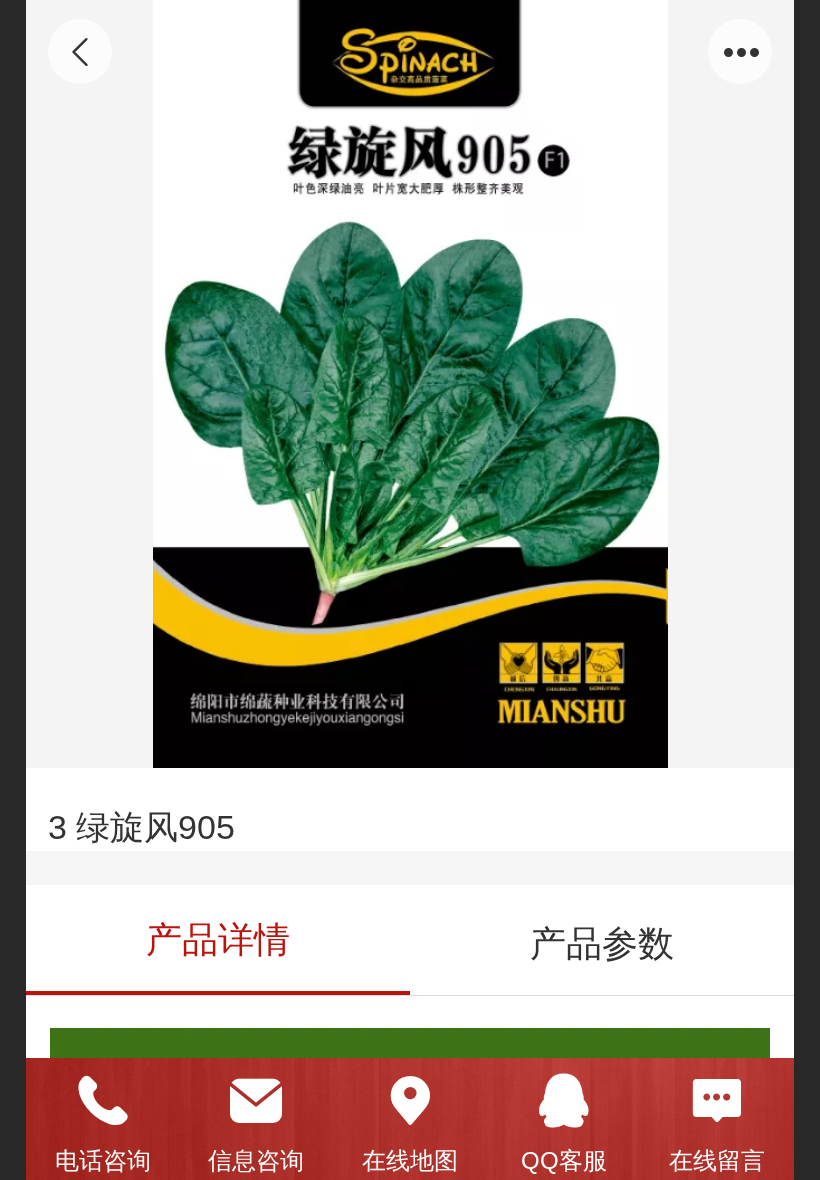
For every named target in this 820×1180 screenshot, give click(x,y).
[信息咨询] (257, 1101)
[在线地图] (410, 1101)
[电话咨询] (103, 1101)
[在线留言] (717, 1101)
